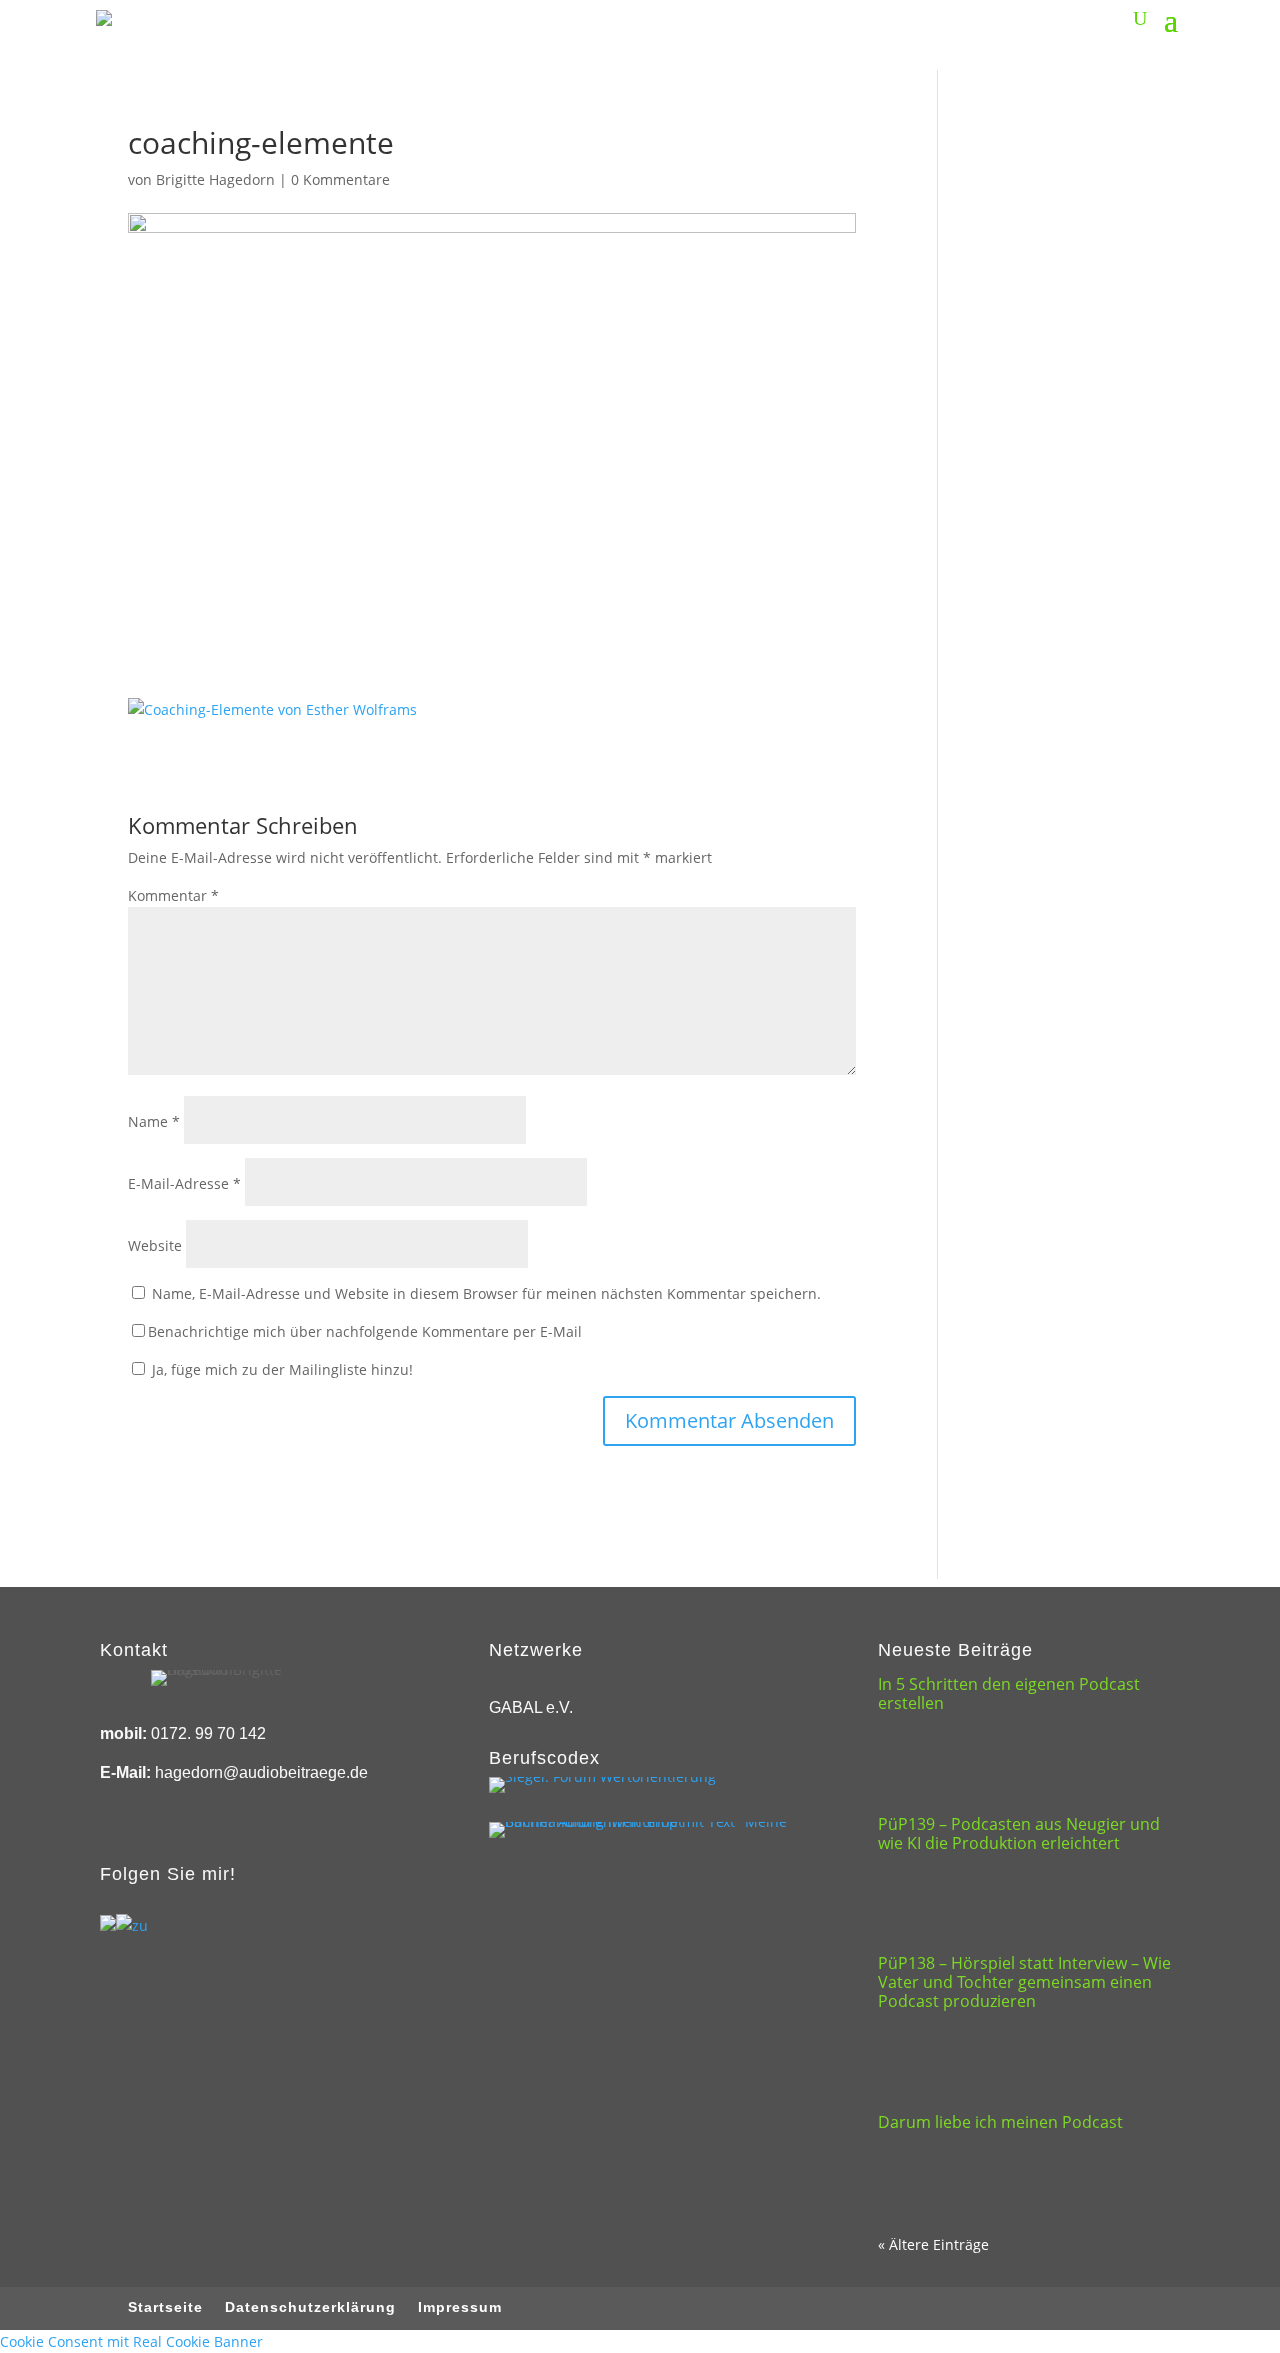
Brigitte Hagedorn (215, 179)
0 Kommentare (340, 179)
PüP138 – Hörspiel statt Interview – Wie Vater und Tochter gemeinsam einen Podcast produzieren (1024, 1982)
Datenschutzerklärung (310, 2307)
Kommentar (173, 895)
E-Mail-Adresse (184, 1183)
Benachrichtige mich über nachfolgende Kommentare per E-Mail (365, 1331)
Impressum (460, 2307)
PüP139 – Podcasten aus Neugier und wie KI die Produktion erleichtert (1019, 1833)
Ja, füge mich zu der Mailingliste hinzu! (280, 1369)
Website (155, 1245)
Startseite (165, 2307)
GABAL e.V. (531, 1707)
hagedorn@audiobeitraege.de (261, 1772)
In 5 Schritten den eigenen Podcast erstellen (1009, 1693)
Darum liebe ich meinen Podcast (1000, 2122)
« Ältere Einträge (933, 2244)
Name (154, 1121)
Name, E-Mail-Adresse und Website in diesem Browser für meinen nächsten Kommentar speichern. (486, 1293)
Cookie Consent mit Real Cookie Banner (131, 2341)
